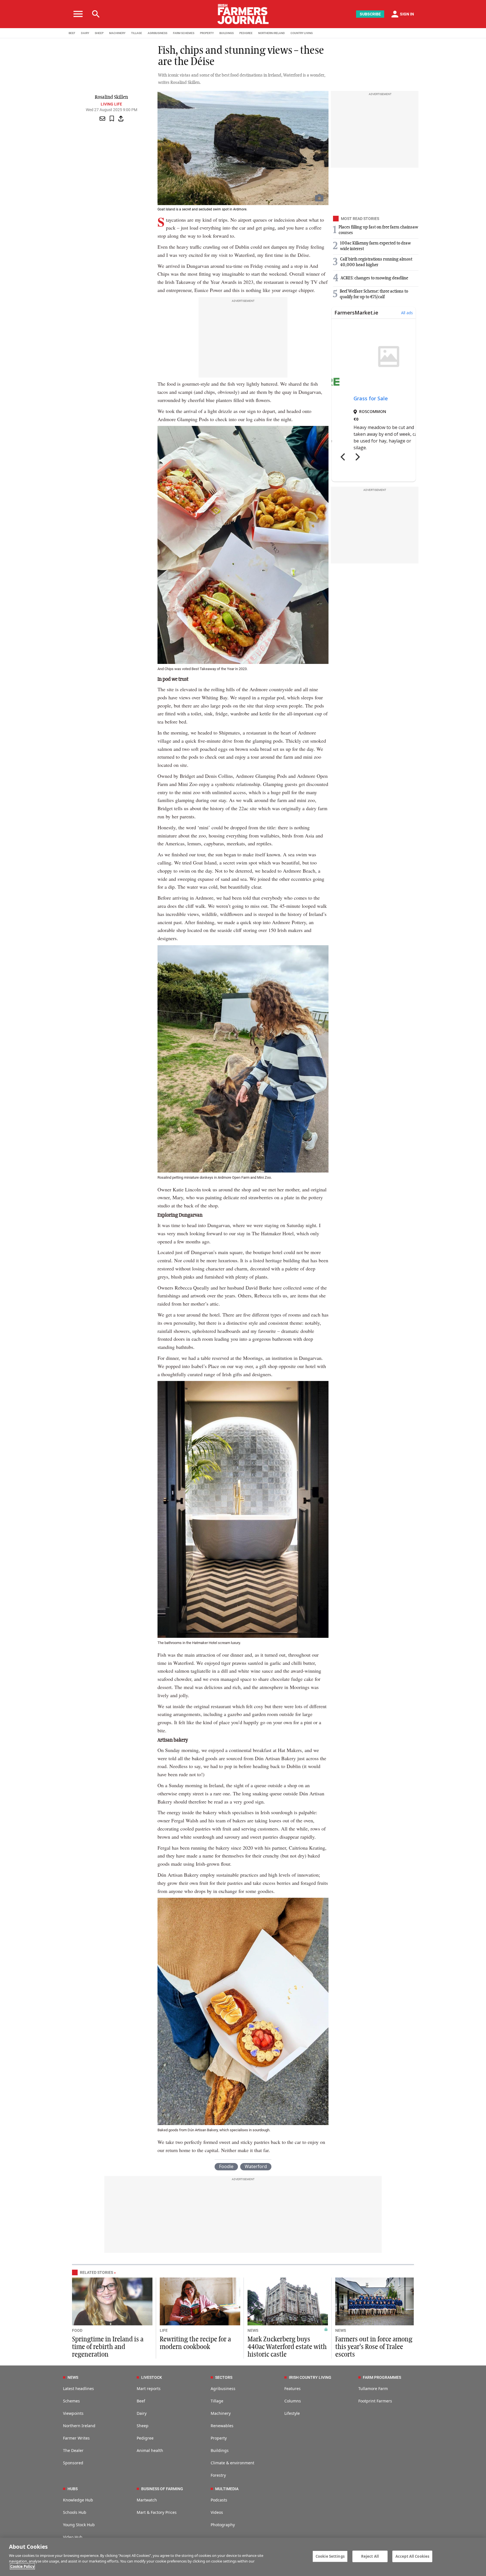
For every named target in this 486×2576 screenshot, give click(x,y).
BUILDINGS (227, 33)
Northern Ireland (79, 2426)
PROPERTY (207, 33)
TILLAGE (137, 33)
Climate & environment (232, 2463)
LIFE (164, 2330)
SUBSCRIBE (370, 14)
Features (292, 2389)
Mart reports (149, 2389)
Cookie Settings (330, 2556)
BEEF (72, 33)
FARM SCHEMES (184, 33)
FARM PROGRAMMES (382, 2377)
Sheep (143, 2426)
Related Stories (96, 2272)
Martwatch (147, 2500)
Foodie (226, 2166)
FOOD (77, 2330)
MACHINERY (117, 33)
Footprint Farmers (375, 2401)
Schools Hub (75, 2512)
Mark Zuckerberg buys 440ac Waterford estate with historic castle (287, 2347)
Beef (141, 2401)
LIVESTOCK (152, 2377)
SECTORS (224, 2377)
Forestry (218, 2475)
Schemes (71, 2401)
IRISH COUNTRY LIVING (310, 2377)
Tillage (217, 2401)
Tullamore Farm (373, 2389)
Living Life (111, 104)
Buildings (220, 2450)
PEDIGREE (246, 33)
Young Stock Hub (79, 2525)
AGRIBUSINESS (157, 33)
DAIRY (85, 33)
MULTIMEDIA (227, 2489)
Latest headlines (78, 2389)
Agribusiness (223, 2389)
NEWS (253, 2330)
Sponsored (73, 2463)
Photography (223, 2525)
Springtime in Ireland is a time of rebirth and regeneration (108, 2347)
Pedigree (145, 2438)
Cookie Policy (22, 2566)
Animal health (150, 2450)
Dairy (142, 2413)
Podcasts (219, 2500)
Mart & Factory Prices (157, 2512)
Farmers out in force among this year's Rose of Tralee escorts (374, 2347)
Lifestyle (292, 2413)
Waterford (256, 2166)
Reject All (370, 2556)
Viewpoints (73, 2413)
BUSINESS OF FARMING (162, 2489)
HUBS (73, 2489)
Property (219, 2438)
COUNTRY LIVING (302, 33)
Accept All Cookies (412, 2556)
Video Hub (73, 2537)
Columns (293, 2401)
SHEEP (99, 33)
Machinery (221, 2413)
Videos (217, 2512)
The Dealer (73, 2450)
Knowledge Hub (78, 2500)
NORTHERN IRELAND (272, 33)
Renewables (222, 2426)
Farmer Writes (76, 2438)
